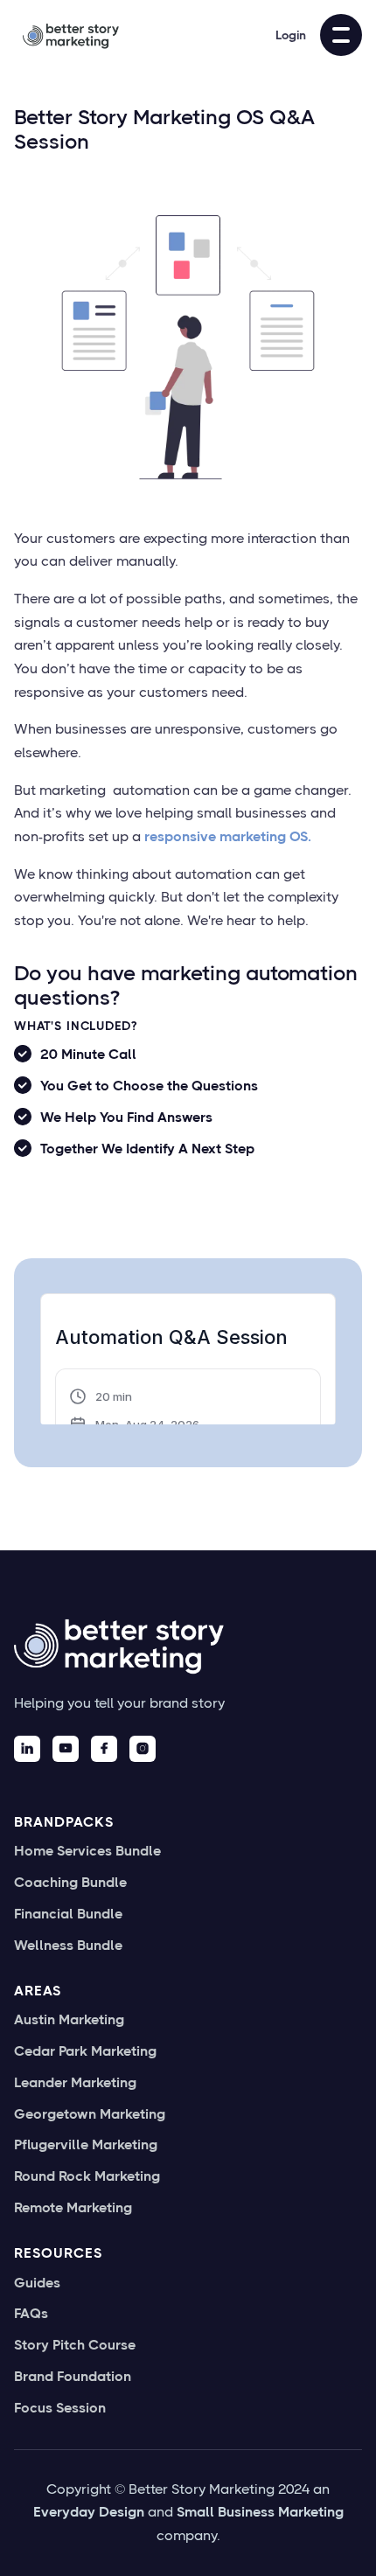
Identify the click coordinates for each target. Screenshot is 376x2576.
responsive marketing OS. (228, 836)
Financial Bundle (68, 1914)
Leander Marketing (75, 2083)
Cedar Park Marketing (85, 2051)
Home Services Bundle (87, 1851)
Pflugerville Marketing (86, 2145)
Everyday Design (89, 2512)
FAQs (31, 2314)
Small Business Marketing (260, 2512)
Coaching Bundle (70, 1883)
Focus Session (60, 2408)
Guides (37, 2283)
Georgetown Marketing (90, 2114)
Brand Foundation (73, 2377)
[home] (66, 35)
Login (291, 35)
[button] (341, 35)
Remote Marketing (73, 2208)
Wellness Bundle (68, 1946)
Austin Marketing (69, 2020)
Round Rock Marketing (87, 2176)
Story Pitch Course (75, 2345)
